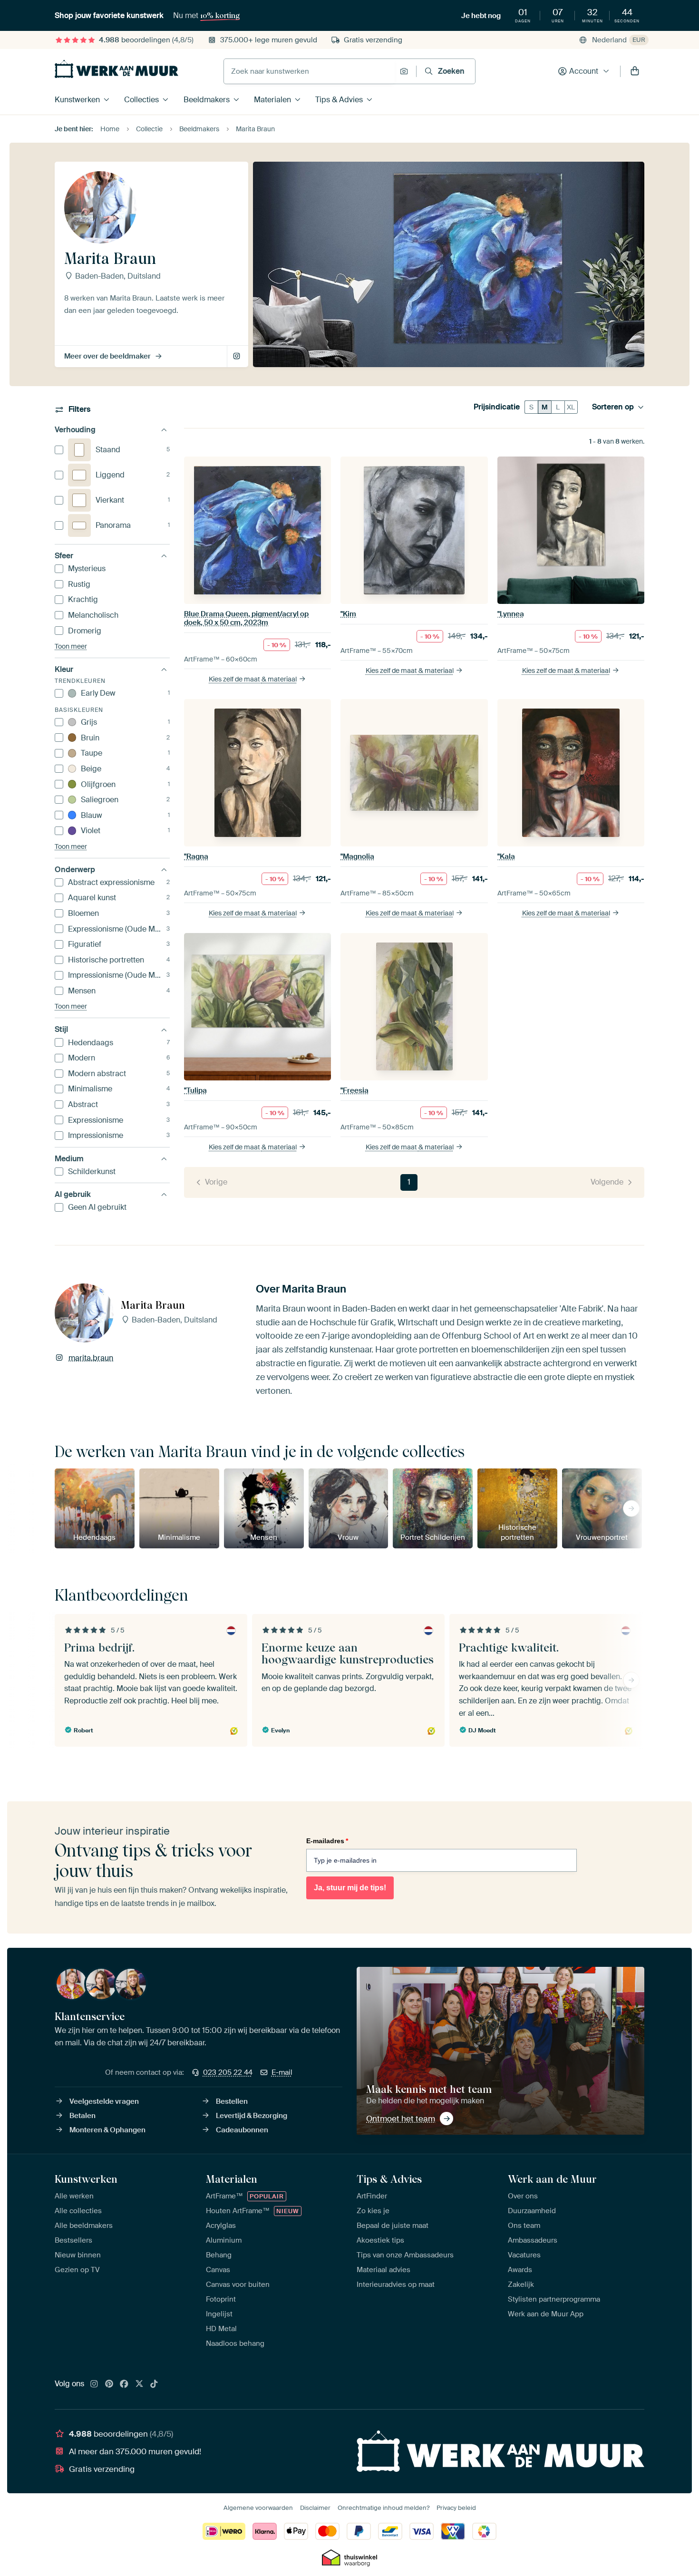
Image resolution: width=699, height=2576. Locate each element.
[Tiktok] (154, 2384)
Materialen (272, 100)
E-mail (282, 2072)
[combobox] (309, 71)
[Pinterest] (109, 2384)
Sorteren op (613, 407)
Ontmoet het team (401, 2119)
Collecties (141, 100)
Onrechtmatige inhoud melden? (383, 2508)
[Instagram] (94, 2384)
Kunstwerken (77, 100)
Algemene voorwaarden (258, 2508)
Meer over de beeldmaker (107, 356)
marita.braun (238, 357)
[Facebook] (124, 2384)
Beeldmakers (207, 100)
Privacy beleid (456, 2508)
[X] (139, 2384)
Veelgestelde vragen (104, 2101)
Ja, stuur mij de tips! (350, 1888)
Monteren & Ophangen (107, 2130)
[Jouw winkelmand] (635, 71)
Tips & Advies (339, 100)
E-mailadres (327, 1841)
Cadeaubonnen (242, 2130)
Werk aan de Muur (552, 2179)
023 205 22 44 (228, 2072)
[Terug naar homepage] (116, 69)
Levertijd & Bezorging (252, 2116)
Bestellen (232, 2101)
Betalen (83, 2116)
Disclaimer (315, 2508)
